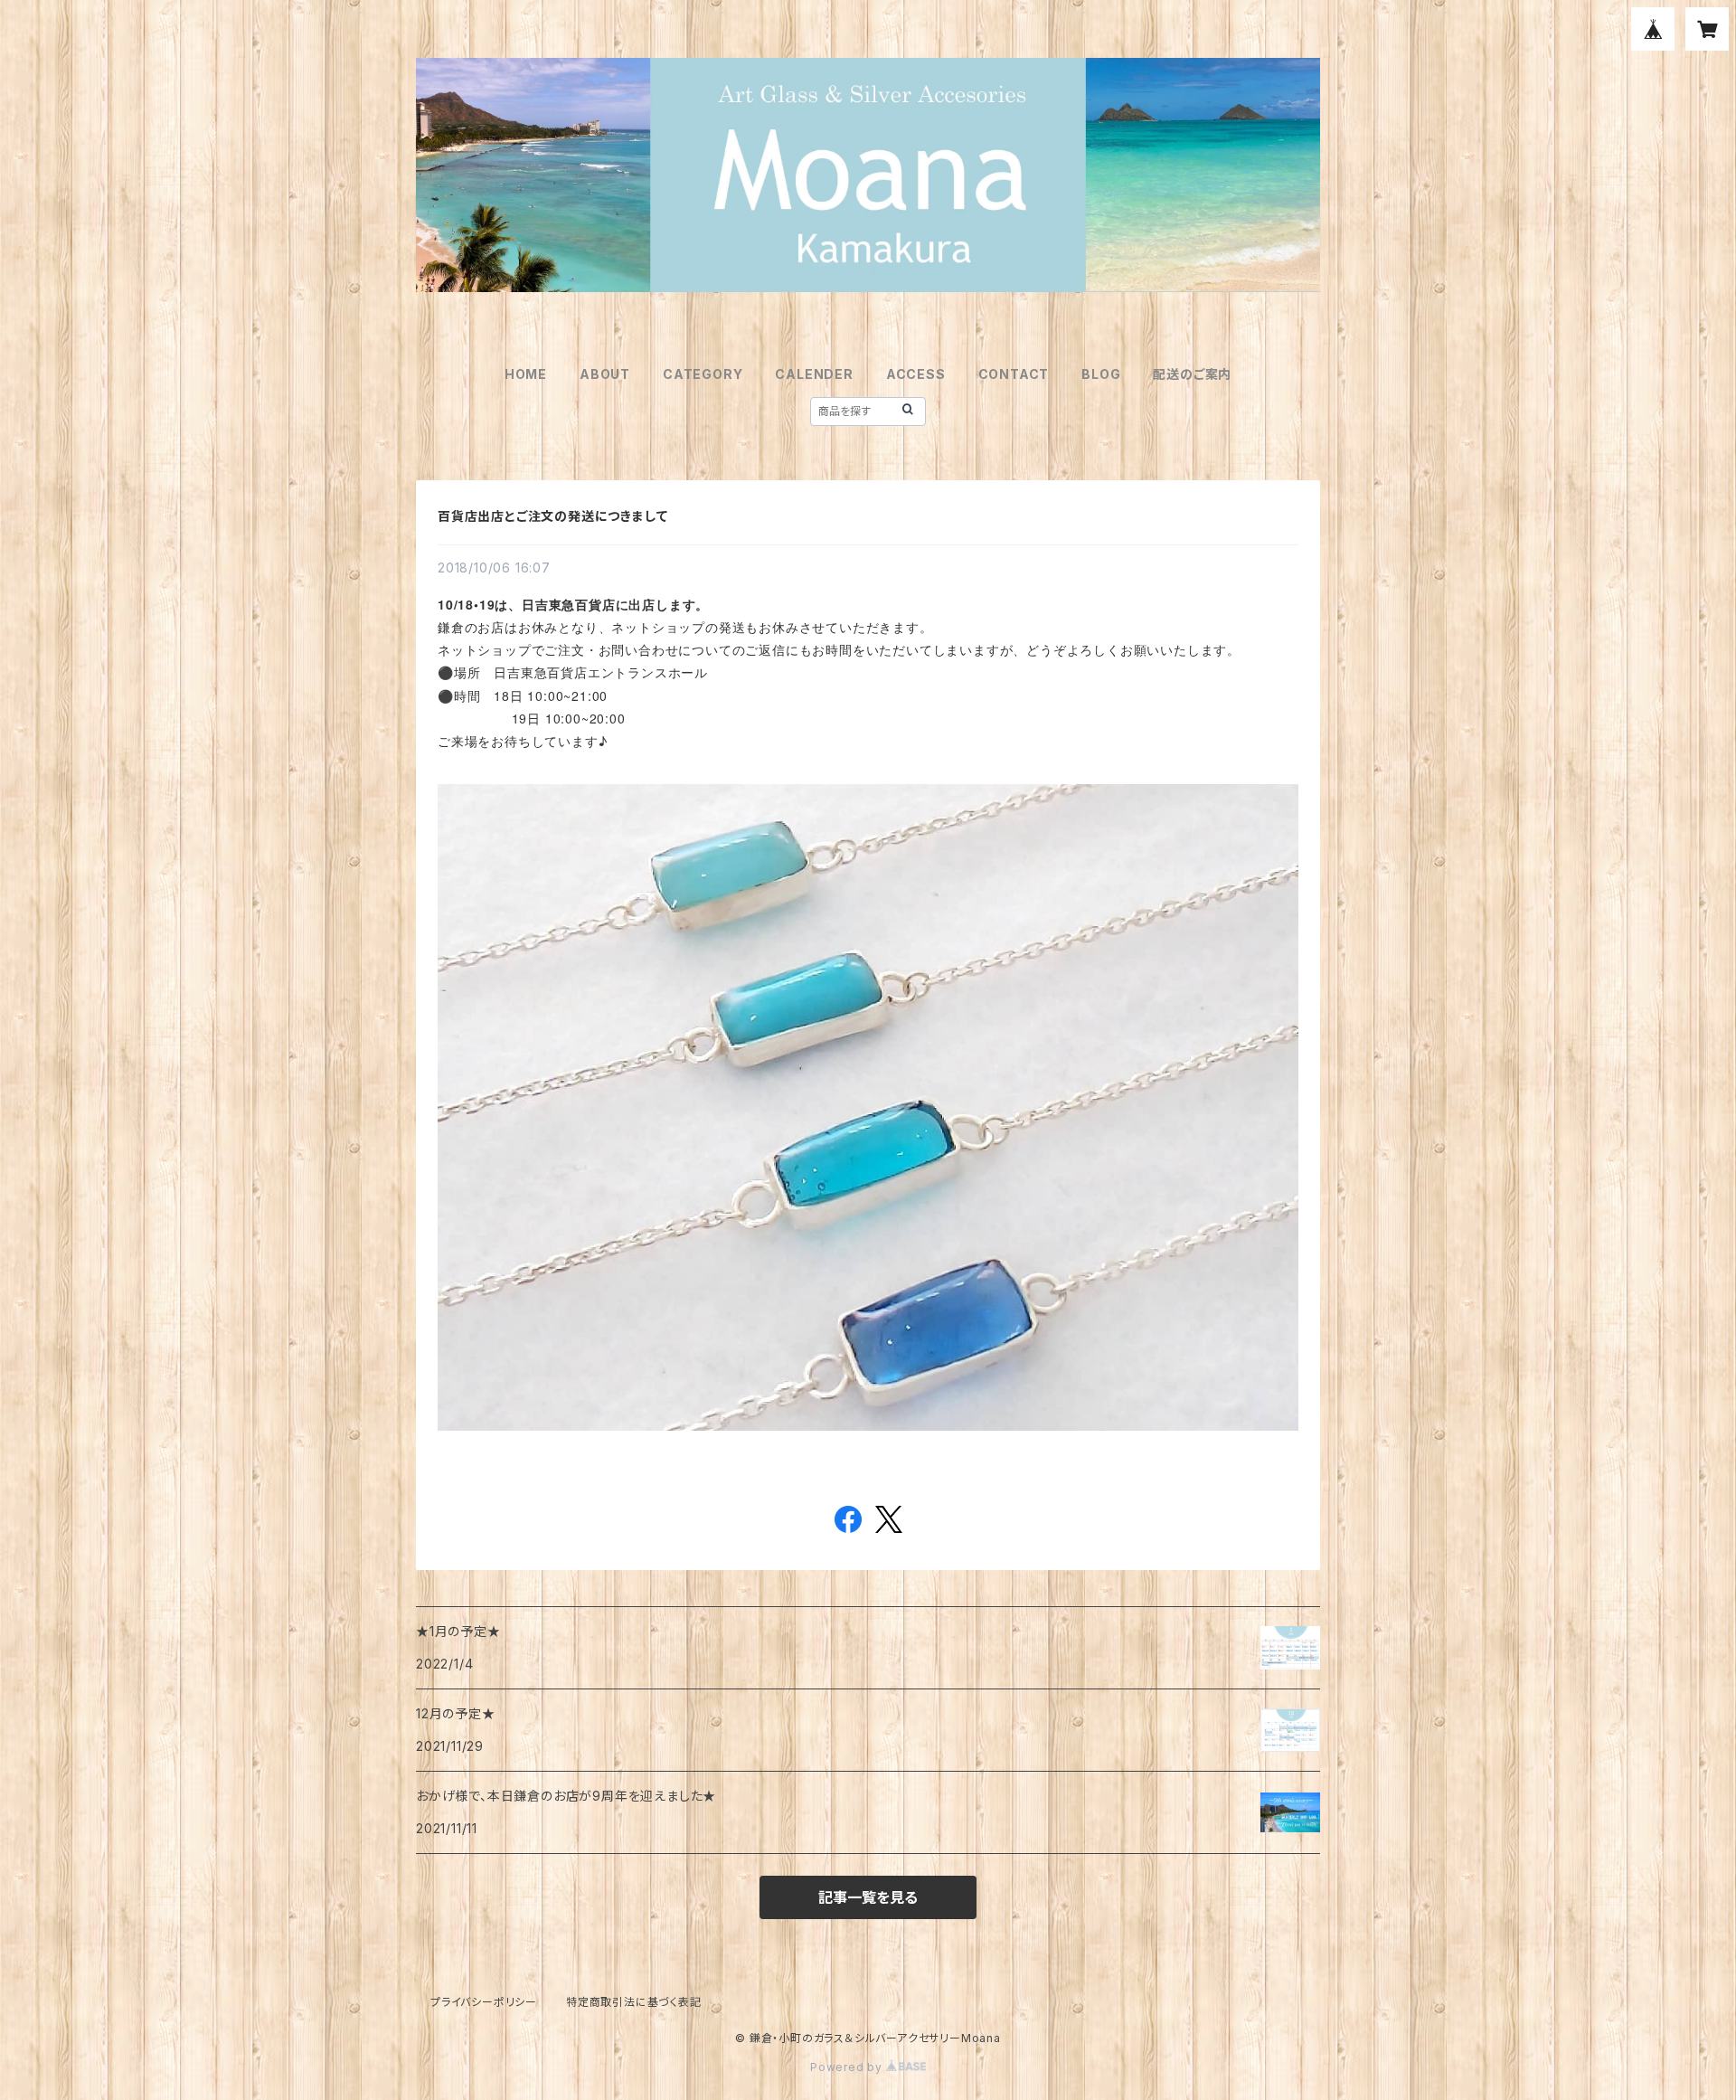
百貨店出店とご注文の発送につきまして (552, 516)
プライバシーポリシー (484, 2002)
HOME (526, 374)
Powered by (848, 2067)
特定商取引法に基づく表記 (634, 2002)
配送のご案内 (1192, 374)
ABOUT (605, 374)
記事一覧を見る (868, 1897)
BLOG (1101, 374)
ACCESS (916, 374)
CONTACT (1014, 374)
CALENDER (814, 374)
